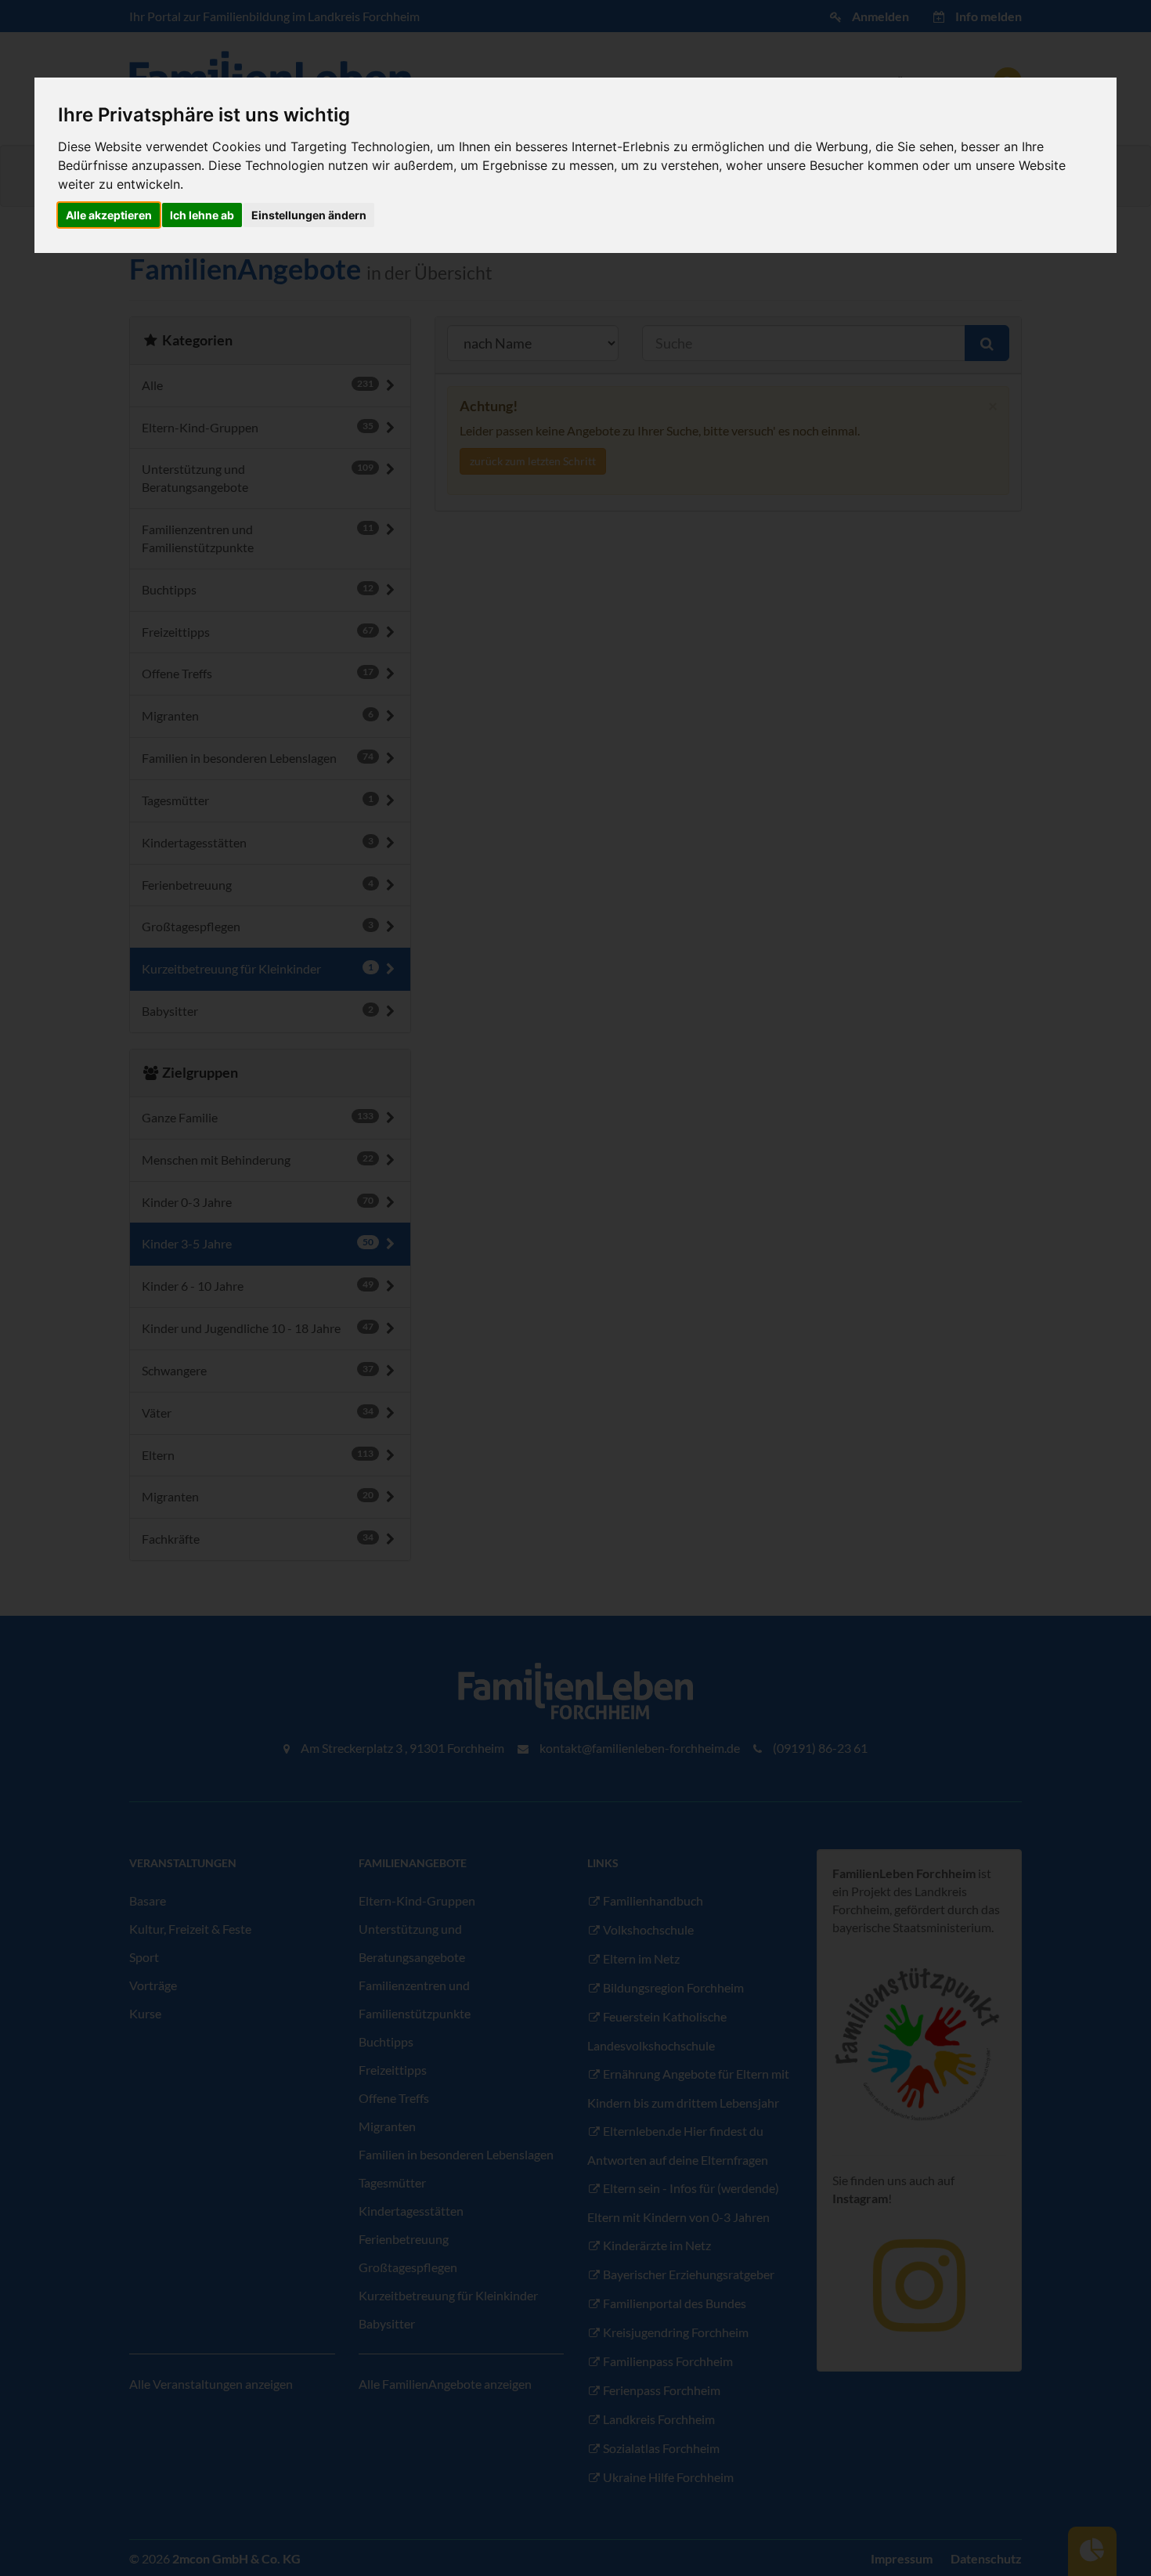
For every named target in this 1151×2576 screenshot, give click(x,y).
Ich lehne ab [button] (202, 215)
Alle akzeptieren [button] (109, 215)
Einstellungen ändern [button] (309, 215)
